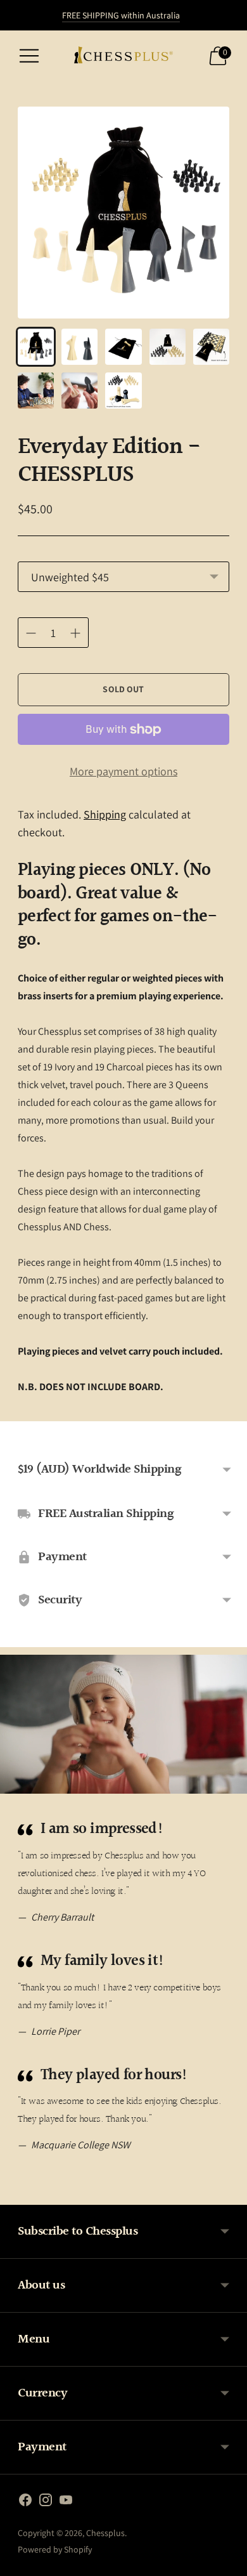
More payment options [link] (123, 771)
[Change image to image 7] (79, 391)
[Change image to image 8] (123, 391)
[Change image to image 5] (211, 347)
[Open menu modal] (29, 56)
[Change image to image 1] (36, 347)
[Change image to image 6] (36, 391)
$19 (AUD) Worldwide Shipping (99, 1469)
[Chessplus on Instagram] (46, 2502)
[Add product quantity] (31, 633)
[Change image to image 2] (79, 347)
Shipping (105, 814)
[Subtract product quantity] (75, 633)
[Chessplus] (123, 56)
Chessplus (105, 2533)
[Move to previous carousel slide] (18, 2195)
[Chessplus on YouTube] (66, 2502)
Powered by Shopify (55, 2549)
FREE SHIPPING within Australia (121, 15)
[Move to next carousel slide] (229, 2195)
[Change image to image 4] (168, 347)
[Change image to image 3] (123, 347)
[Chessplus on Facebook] (25, 2502)
